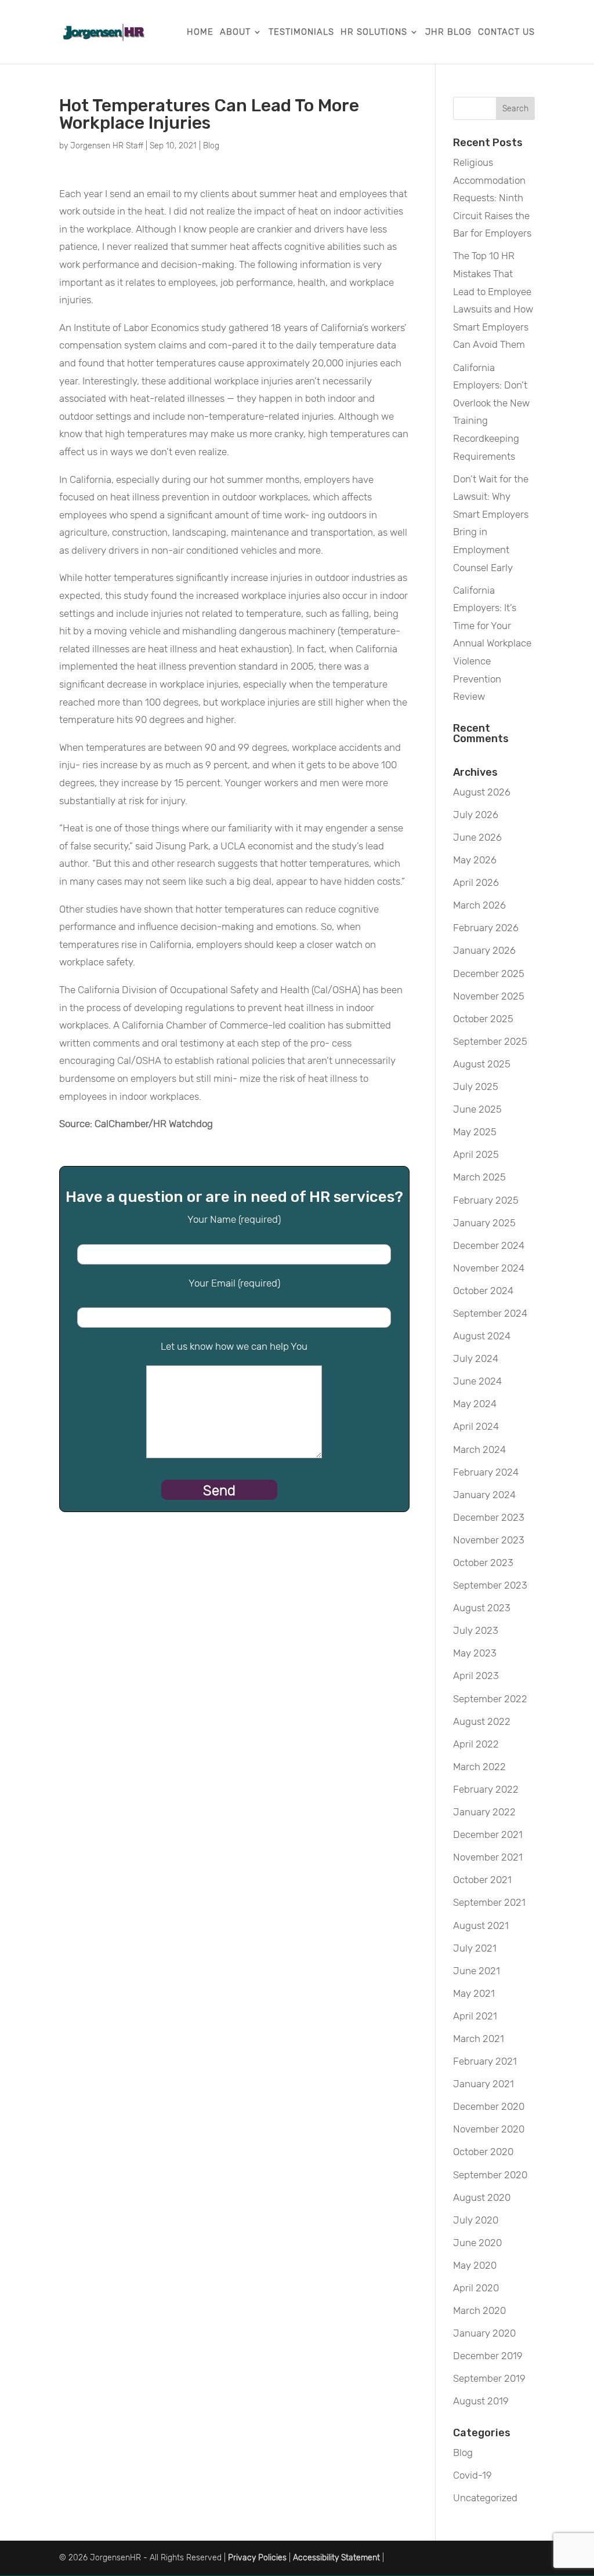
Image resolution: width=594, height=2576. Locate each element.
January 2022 (484, 1812)
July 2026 (476, 815)
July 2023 (476, 1630)
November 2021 (488, 1857)
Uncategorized (485, 2498)
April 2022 (476, 1744)
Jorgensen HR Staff (107, 146)
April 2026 (476, 882)
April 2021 (475, 2016)
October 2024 (483, 1291)
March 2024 (479, 1449)
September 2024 (490, 1313)
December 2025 (489, 973)
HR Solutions (374, 32)
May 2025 (475, 1132)
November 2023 (489, 1540)
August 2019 (481, 2401)
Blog (211, 146)
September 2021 (489, 1902)
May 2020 (475, 2265)
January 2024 (484, 1495)
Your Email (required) (234, 1283)
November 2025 (489, 996)
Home (200, 32)
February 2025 (486, 1200)
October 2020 (483, 2152)
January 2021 (483, 2084)
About (235, 32)
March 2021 (479, 2039)
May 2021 (474, 1993)
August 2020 (482, 2197)
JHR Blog (448, 32)
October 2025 (483, 1019)
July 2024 (476, 1358)
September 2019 (489, 2378)
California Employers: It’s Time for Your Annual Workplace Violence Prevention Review (492, 644)
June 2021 (477, 1971)
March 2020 (479, 2310)
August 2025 (482, 1064)
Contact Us (506, 32)
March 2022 (479, 1767)
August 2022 (482, 1721)
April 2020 (476, 2288)
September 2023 (490, 1585)
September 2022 (490, 1699)
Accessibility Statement (336, 2558)
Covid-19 (472, 2475)
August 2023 (482, 1608)
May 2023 (475, 1653)
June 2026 (477, 837)
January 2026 (484, 950)
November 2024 (489, 1268)
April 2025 (476, 1154)
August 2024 (482, 1336)
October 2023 (483, 1563)
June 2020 (477, 2243)
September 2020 (490, 2175)
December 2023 (489, 1517)
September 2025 (490, 1041)
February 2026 (486, 928)
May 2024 (475, 1404)
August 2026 (482, 792)
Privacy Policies (257, 2558)
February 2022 (486, 1789)
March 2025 (479, 1177)
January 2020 (484, 2333)
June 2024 (477, 1381)
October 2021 (482, 1880)
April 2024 (476, 1426)
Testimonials (301, 32)
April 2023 (476, 1676)
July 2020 (476, 2220)
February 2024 (486, 1472)
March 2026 (479, 905)
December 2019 (488, 2356)
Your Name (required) (234, 1219)
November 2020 (489, 2129)
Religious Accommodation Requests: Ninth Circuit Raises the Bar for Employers (492, 198)
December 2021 (488, 1834)
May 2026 (475, 860)
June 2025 (477, 1109)
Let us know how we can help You (234, 1346)
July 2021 (475, 1948)
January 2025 (484, 1223)
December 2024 (489, 1245)
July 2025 (476, 1087)
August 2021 (481, 1925)
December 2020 (489, 2106)
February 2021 (485, 2061)
